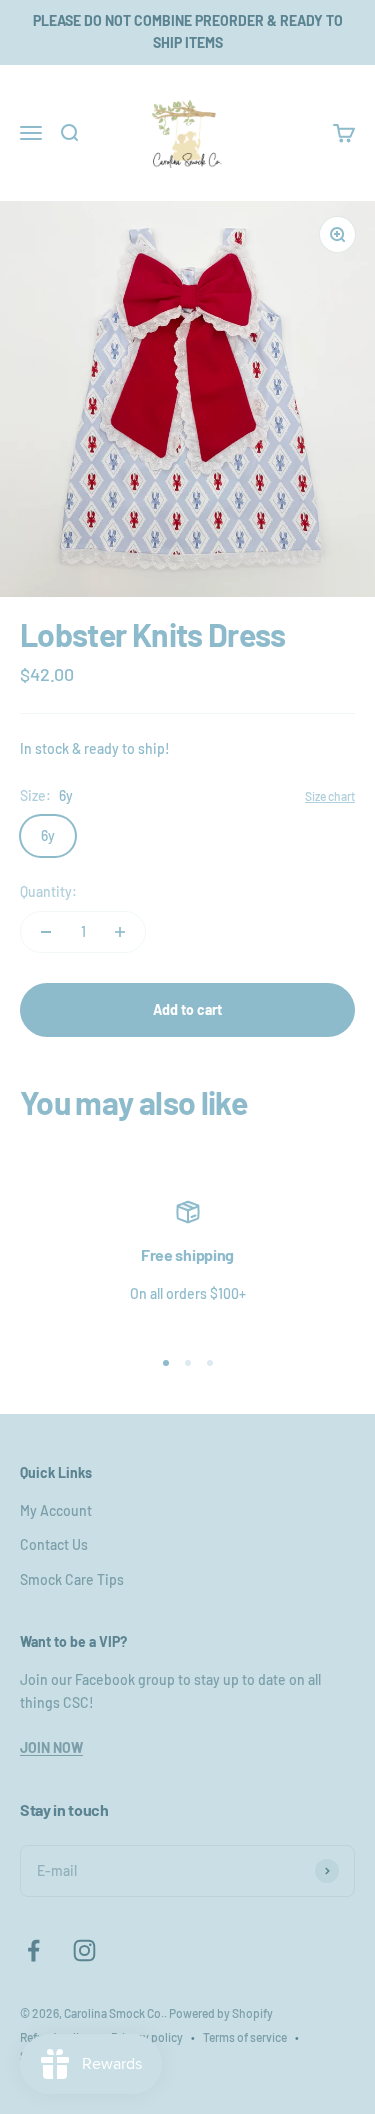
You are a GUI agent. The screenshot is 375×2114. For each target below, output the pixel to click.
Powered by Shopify (221, 2013)
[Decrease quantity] (46, 932)
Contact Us (54, 1544)
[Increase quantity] (120, 932)
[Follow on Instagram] (84, 1950)
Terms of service (245, 2037)
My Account (56, 1510)
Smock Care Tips (72, 1579)
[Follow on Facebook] (33, 1950)
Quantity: (48, 891)
